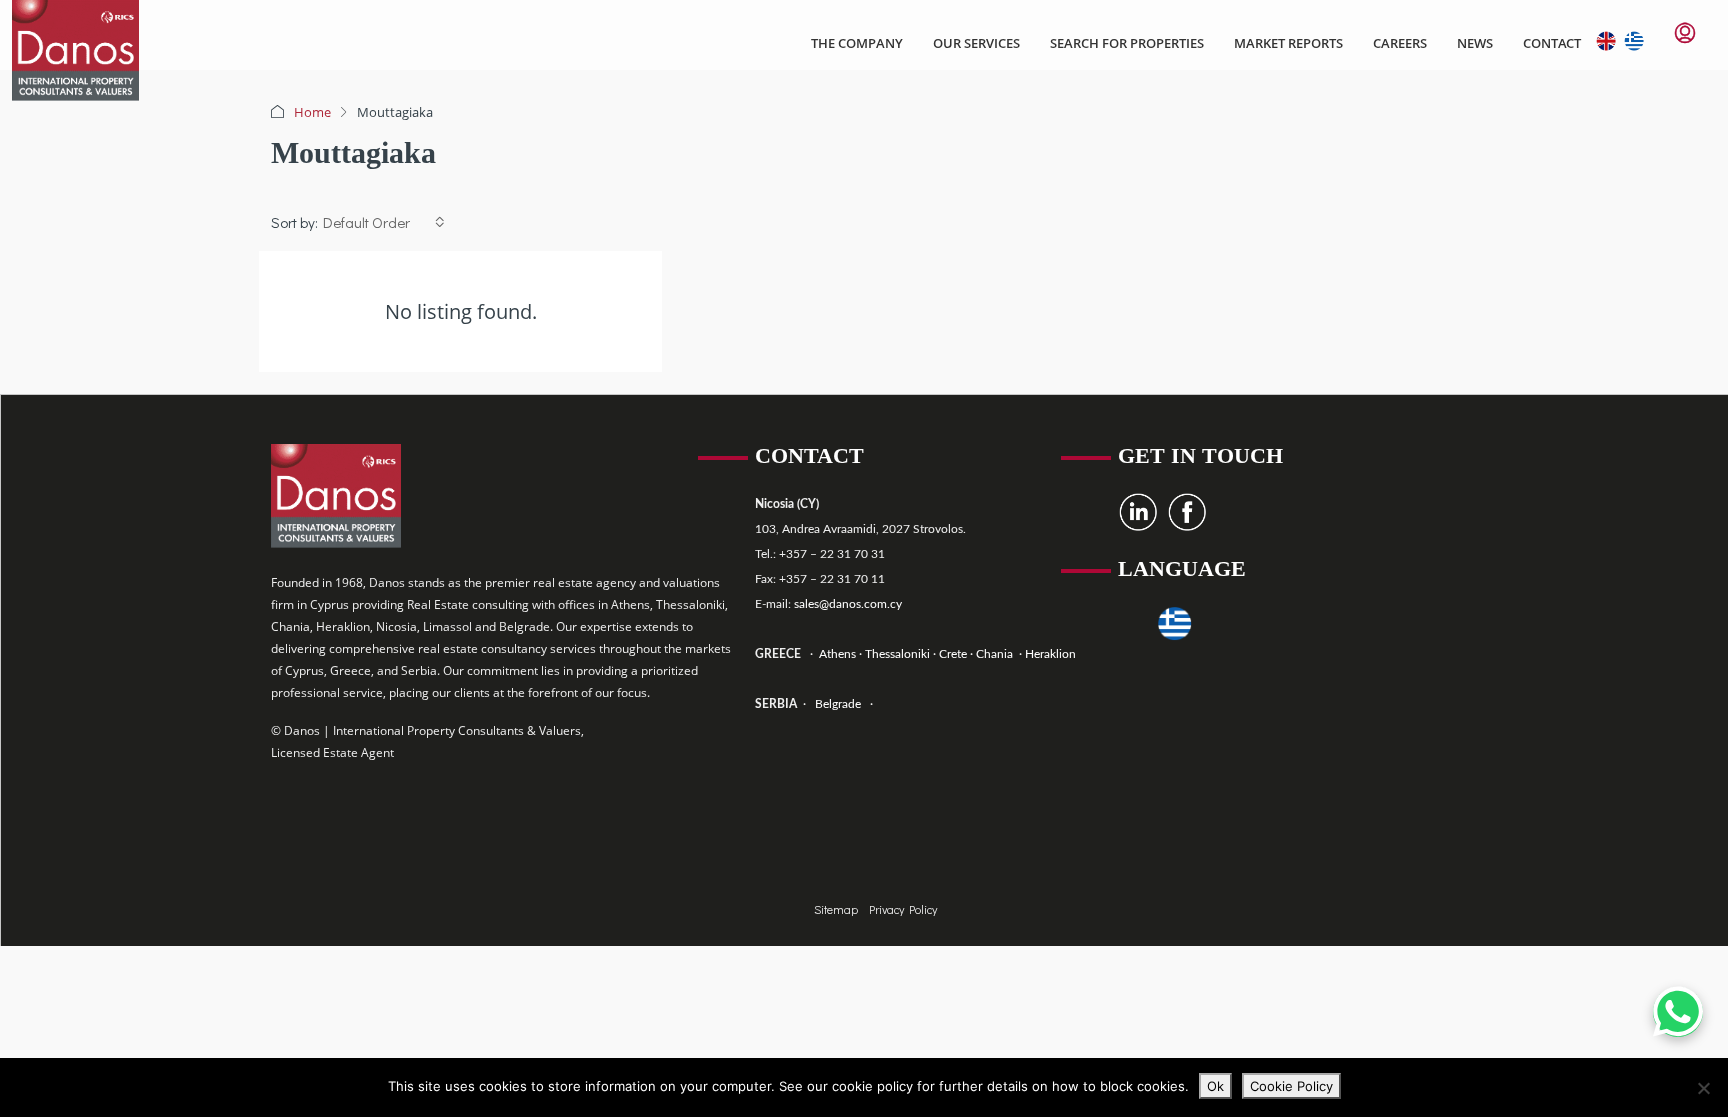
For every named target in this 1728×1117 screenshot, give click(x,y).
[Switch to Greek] (1629, 41)
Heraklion (1050, 654)
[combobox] (384, 222)
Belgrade (838, 704)
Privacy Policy (903, 909)
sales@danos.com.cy (848, 604)
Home (312, 112)
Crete (954, 654)
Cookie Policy (1291, 1086)
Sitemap (837, 909)
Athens (836, 654)
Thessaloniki (896, 654)
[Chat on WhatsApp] (1678, 1012)
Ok (1215, 1086)
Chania (996, 654)
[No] (1703, 1088)
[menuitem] (1685, 33)
